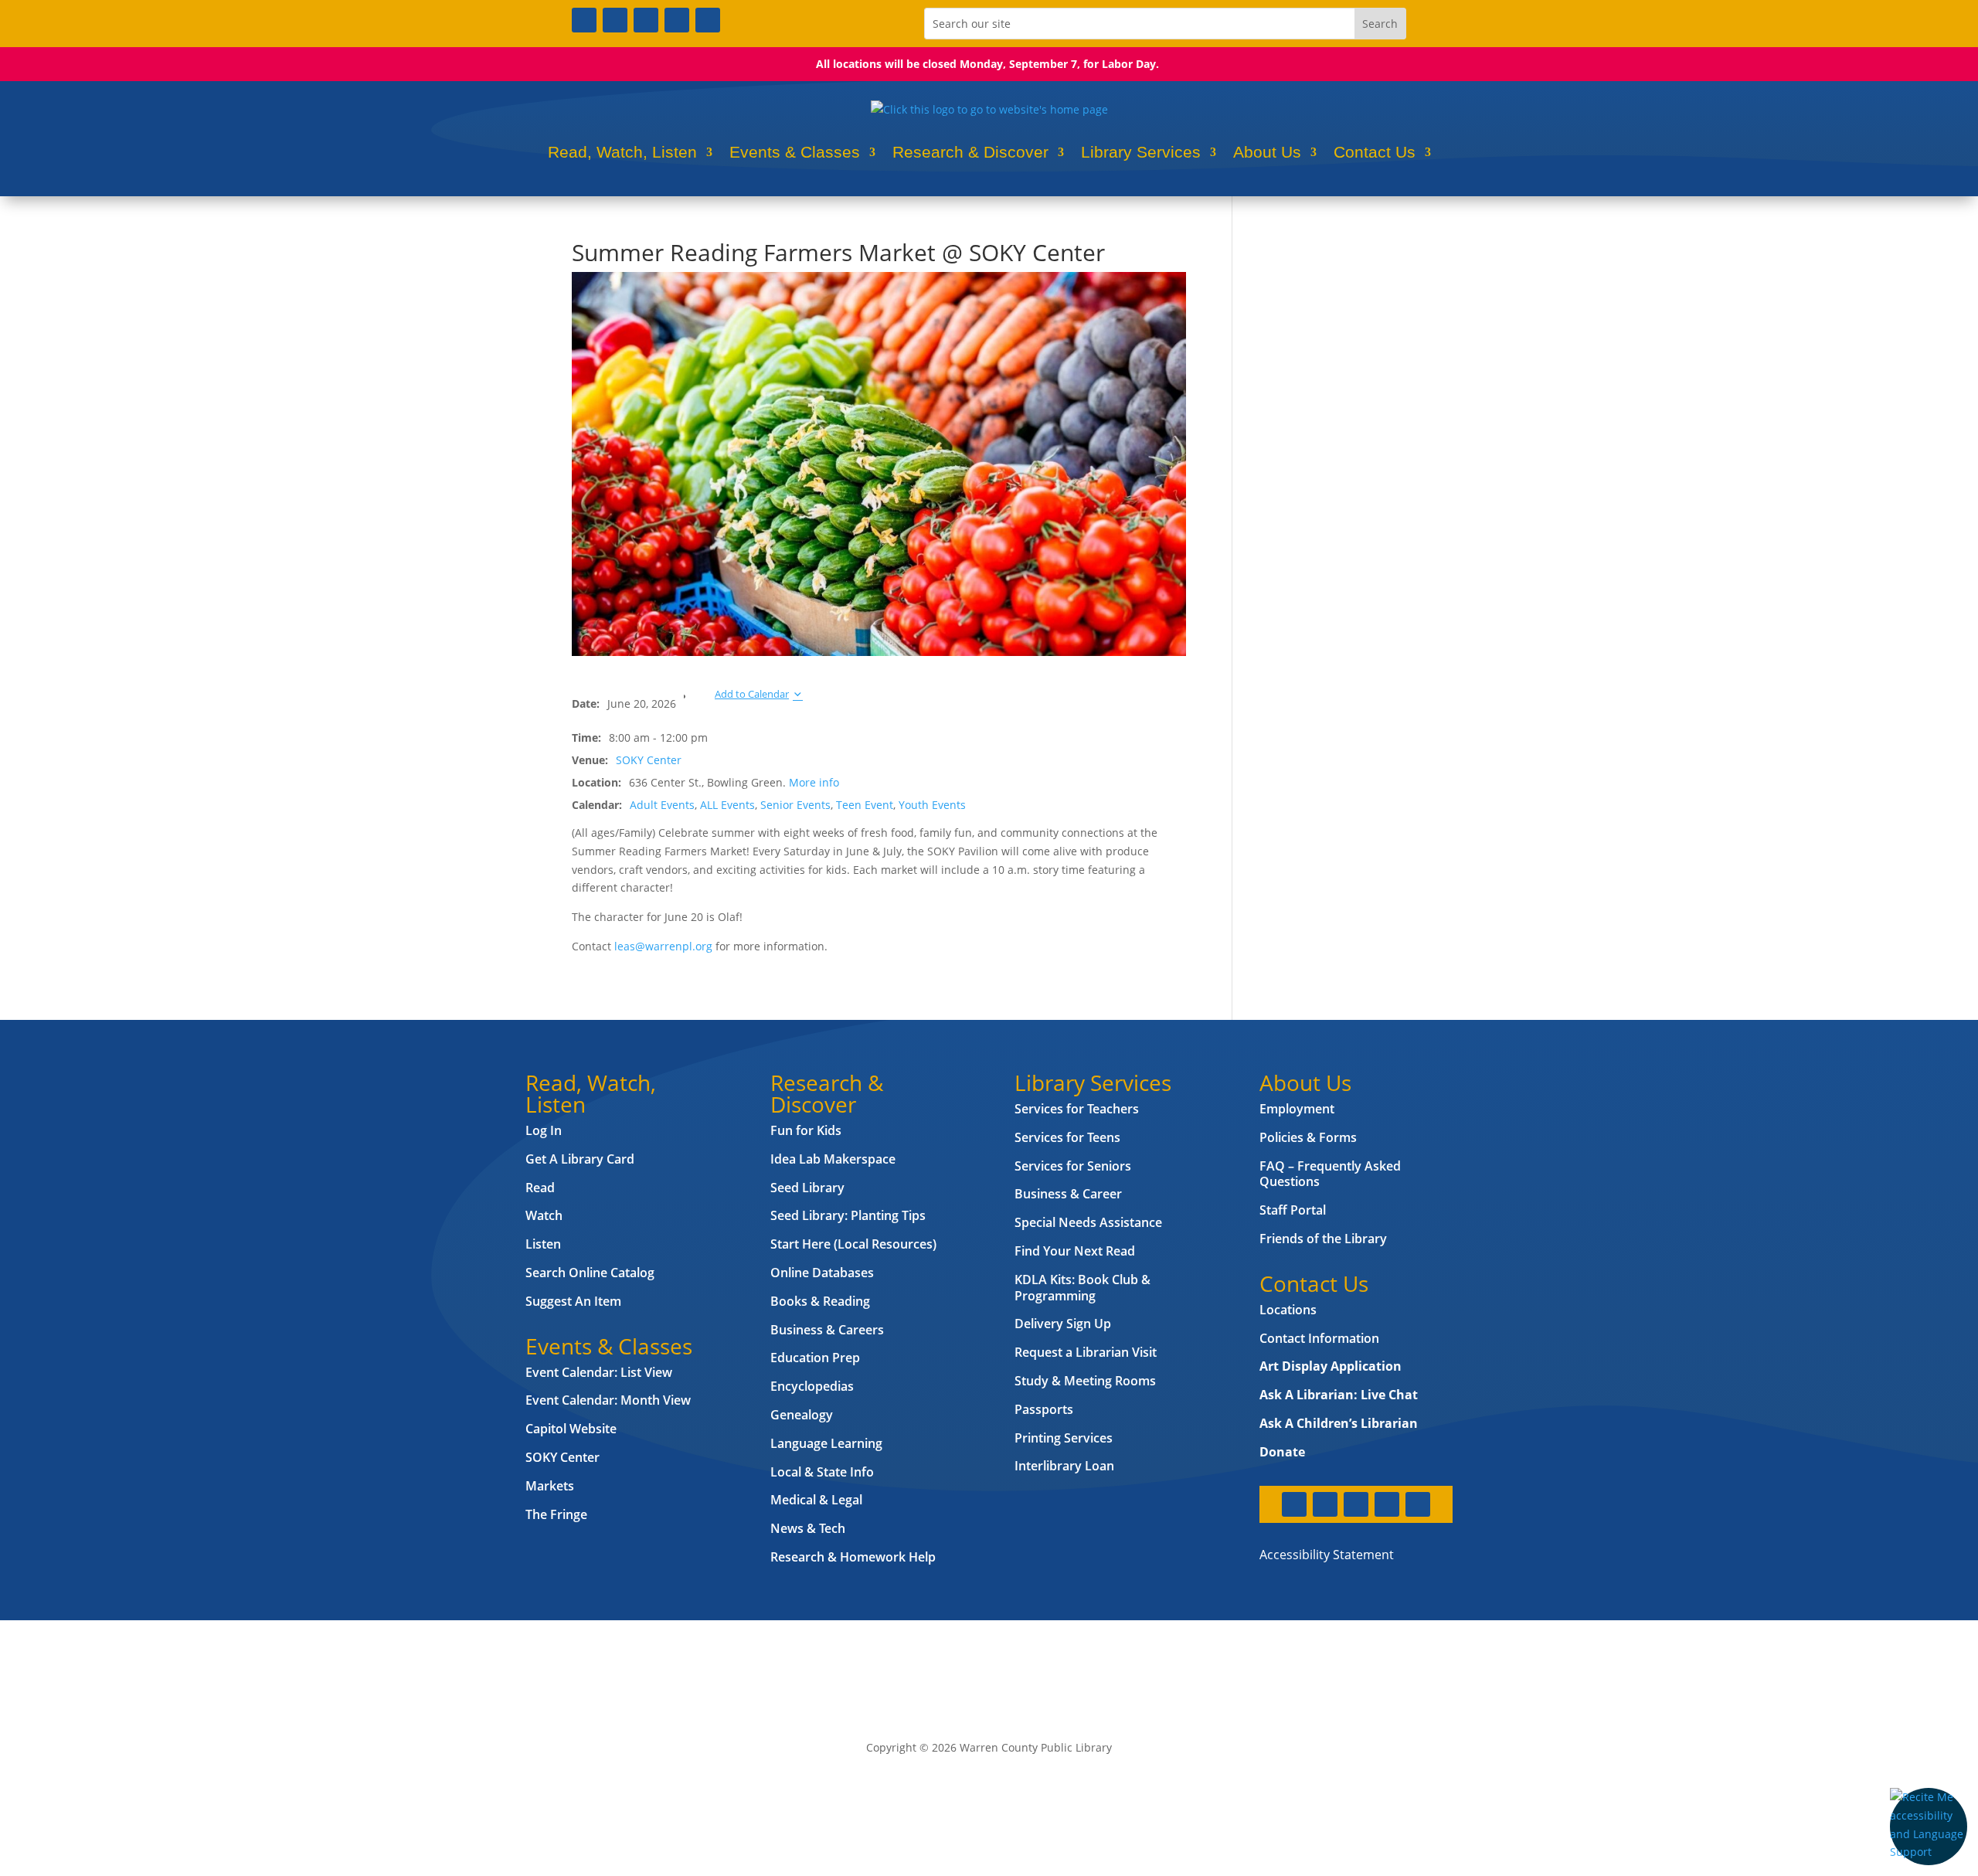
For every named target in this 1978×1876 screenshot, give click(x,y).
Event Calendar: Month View (608, 1400)
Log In (544, 1130)
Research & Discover (970, 152)
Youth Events (932, 805)
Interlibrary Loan (1064, 1466)
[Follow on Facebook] (584, 20)
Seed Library (807, 1188)
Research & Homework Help (853, 1557)
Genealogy (802, 1415)
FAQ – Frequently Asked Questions (1330, 1174)
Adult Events (662, 805)
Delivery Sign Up (1063, 1324)
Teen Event (865, 805)
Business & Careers (827, 1330)
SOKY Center (649, 760)
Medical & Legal (816, 1500)
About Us (1267, 152)
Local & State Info (822, 1472)
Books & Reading (820, 1301)
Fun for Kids (806, 1130)
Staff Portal (1293, 1210)
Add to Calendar (752, 694)
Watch (544, 1215)
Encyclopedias (812, 1386)
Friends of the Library (1323, 1239)
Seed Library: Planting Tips (848, 1215)
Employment (1297, 1109)
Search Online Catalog (590, 1273)
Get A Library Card (580, 1159)
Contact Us (1375, 152)
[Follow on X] (615, 20)
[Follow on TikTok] (708, 20)
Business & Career (1068, 1194)
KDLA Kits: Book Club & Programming (1082, 1288)
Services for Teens (1067, 1137)
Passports (1044, 1409)
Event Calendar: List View (599, 1372)
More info (814, 782)
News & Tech (808, 1528)
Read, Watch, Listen (622, 152)
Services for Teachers (1077, 1109)
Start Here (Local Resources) (853, 1244)
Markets (550, 1486)
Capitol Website (571, 1429)
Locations (1288, 1310)
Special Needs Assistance (1088, 1222)
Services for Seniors (1073, 1166)
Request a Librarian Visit (1086, 1352)
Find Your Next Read (1075, 1251)
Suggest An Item (573, 1301)
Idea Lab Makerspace (833, 1159)
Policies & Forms (1308, 1137)
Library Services (1141, 152)
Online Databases (822, 1273)
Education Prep (815, 1358)
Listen (543, 1244)
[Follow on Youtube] (677, 20)
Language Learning (826, 1443)
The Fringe (556, 1514)
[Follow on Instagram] (646, 20)
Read (540, 1188)
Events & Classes (795, 152)
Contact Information (1319, 1338)
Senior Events (795, 805)
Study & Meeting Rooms (1085, 1381)
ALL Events (727, 805)
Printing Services (1064, 1438)
